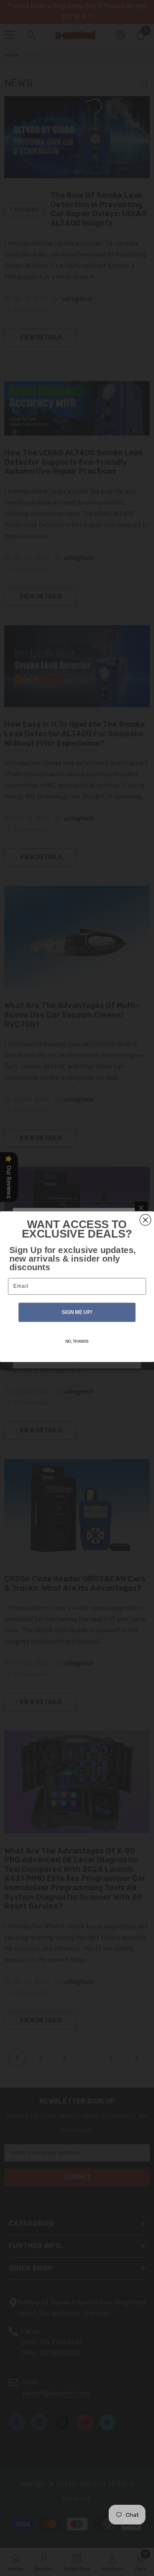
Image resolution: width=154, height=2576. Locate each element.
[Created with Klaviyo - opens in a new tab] (77, 1364)
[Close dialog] (145, 1220)
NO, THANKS (77, 1341)
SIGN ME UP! (77, 1312)
